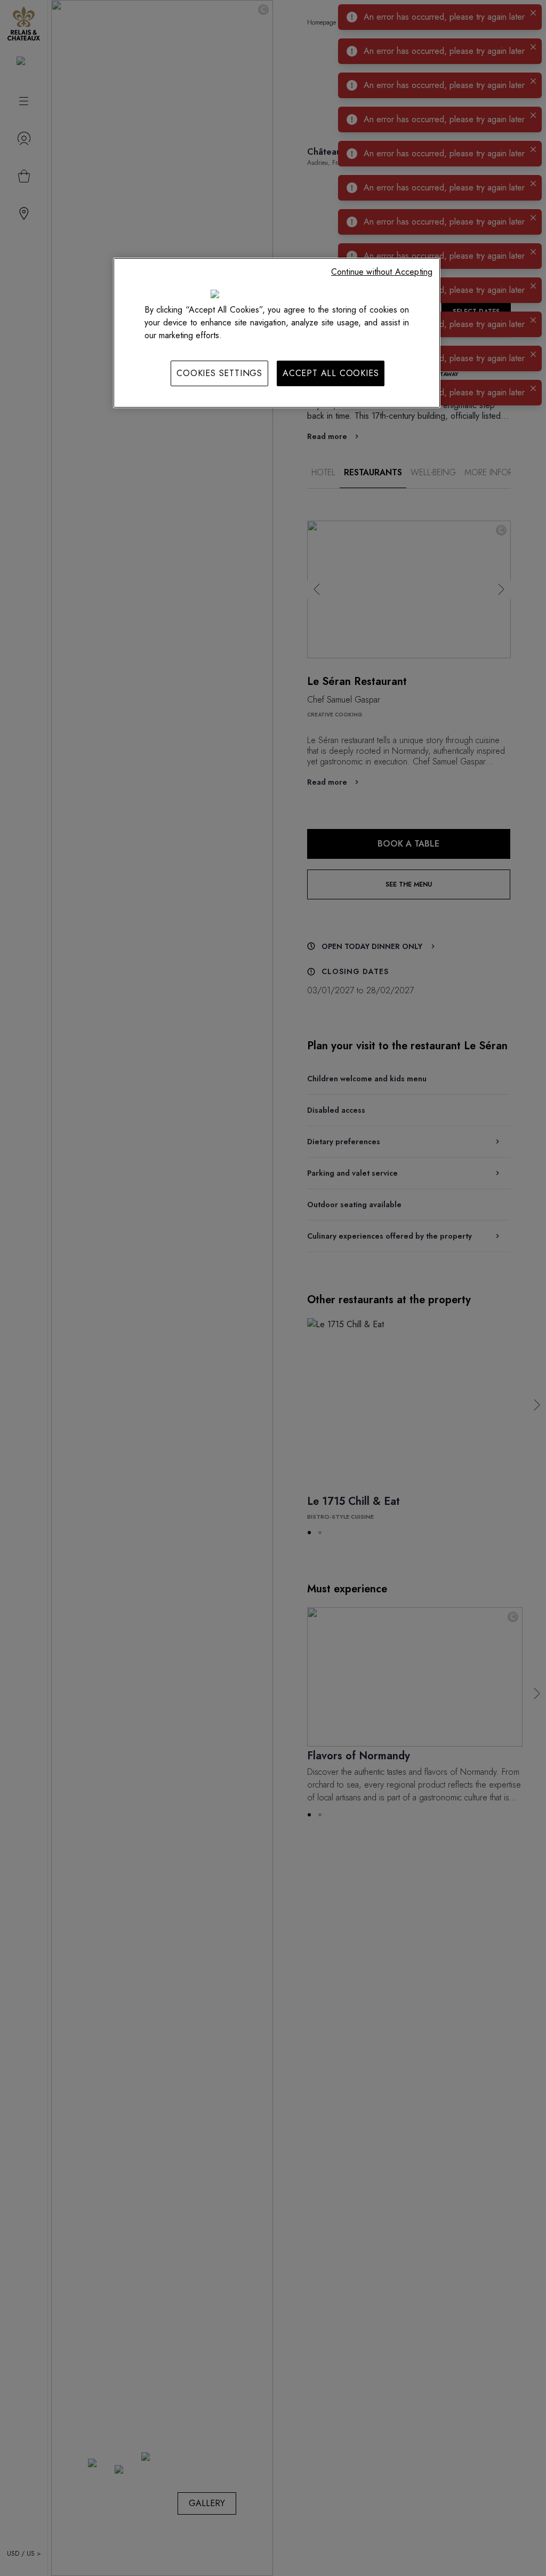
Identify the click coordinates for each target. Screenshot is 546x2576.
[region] (277, 333)
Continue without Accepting (382, 272)
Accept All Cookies (331, 373)
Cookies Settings (219, 373)
